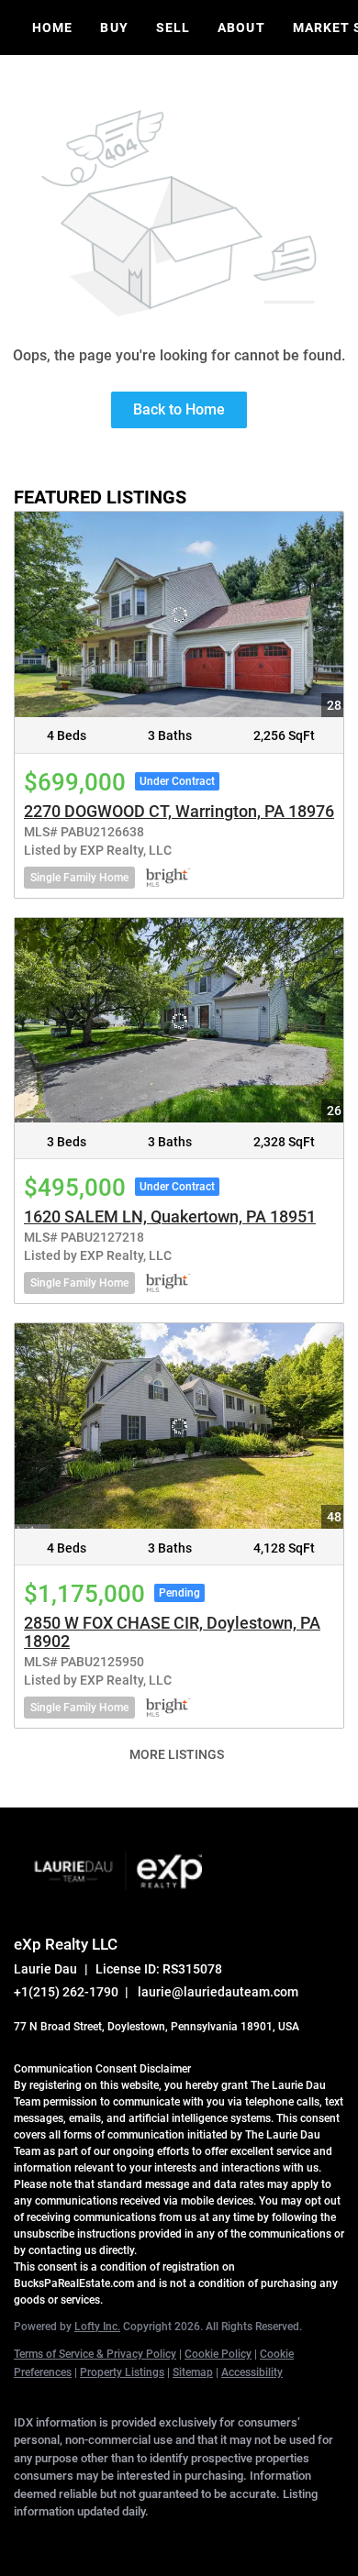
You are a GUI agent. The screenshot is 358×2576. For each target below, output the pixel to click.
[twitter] (96, 2539)
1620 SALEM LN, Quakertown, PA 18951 (170, 1216)
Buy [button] (114, 28)
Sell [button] (173, 28)
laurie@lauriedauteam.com (218, 1992)
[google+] (243, 2539)
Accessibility (252, 2372)
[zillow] (133, 2539)
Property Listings (122, 2372)
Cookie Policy (218, 2354)
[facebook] (23, 2539)
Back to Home (179, 409)
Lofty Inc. (97, 2327)
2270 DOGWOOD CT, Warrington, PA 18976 (179, 811)
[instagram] (170, 2539)
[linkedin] (60, 2539)
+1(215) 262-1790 (66, 1992)
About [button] (241, 28)
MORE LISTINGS (177, 1754)
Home (52, 28)
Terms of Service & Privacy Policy (95, 2354)
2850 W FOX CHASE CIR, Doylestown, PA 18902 (172, 1632)
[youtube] (207, 2539)
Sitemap (193, 2372)
